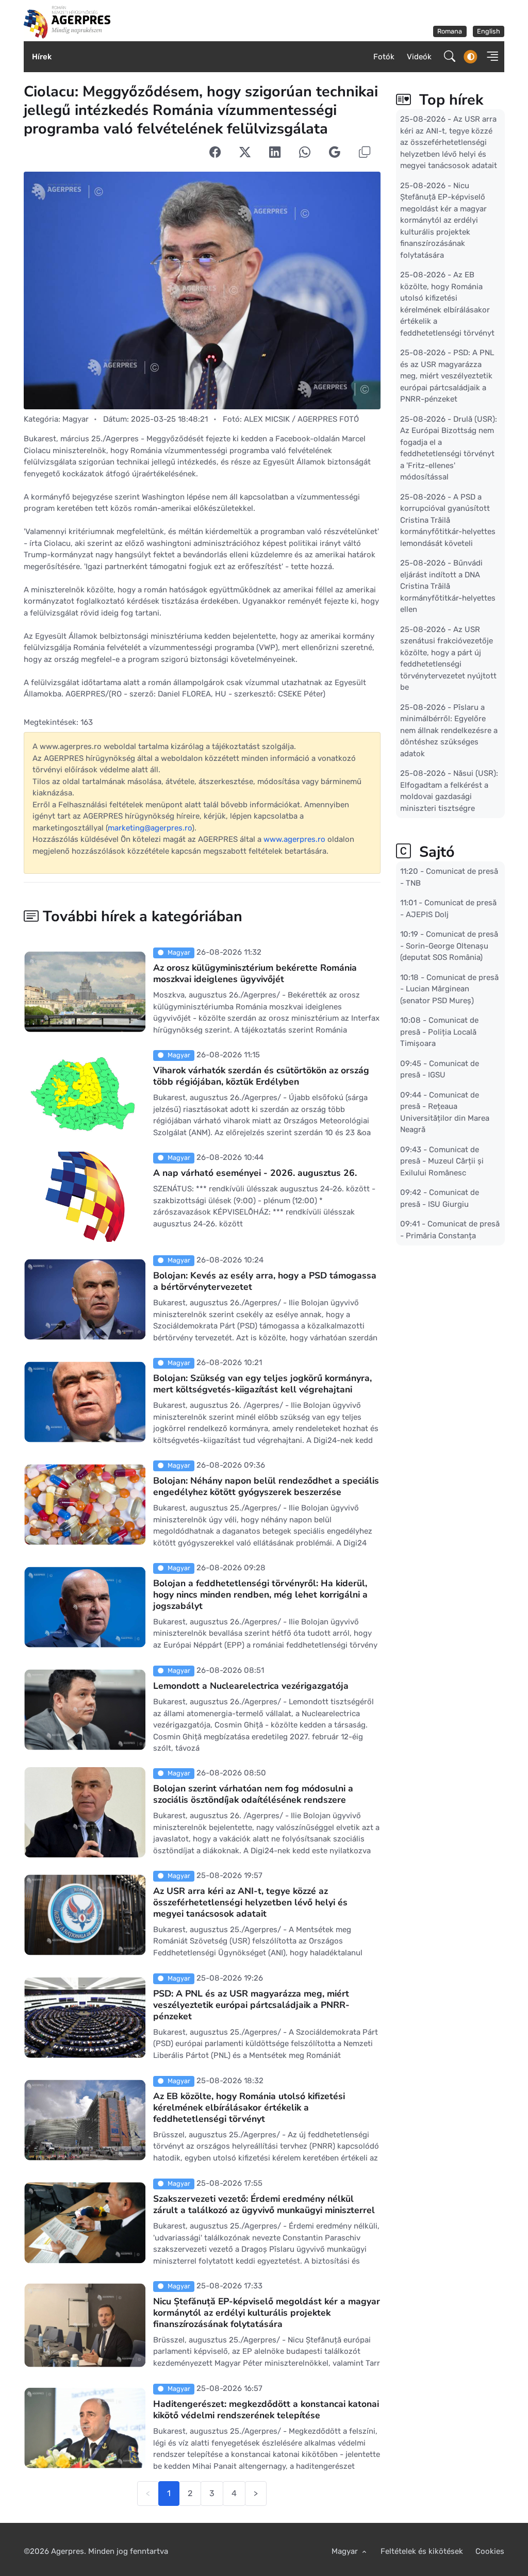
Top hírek (449, 100)
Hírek (42, 57)
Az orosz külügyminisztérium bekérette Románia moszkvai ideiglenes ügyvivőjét (255, 973)
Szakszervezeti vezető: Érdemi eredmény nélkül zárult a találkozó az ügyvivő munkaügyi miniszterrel (264, 2204)
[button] (490, 56)
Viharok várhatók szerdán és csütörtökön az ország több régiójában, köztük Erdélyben (261, 1076)
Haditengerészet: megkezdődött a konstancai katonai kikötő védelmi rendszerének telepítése (266, 2409)
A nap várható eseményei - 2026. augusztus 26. (255, 1173)
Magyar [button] (346, 2551)
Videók (419, 57)
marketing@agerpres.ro (150, 828)
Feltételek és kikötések (422, 2551)
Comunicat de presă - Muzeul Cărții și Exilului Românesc (442, 1161)
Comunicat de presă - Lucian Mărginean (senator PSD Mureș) (449, 988)
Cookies (490, 2551)
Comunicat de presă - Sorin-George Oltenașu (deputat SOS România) (449, 946)
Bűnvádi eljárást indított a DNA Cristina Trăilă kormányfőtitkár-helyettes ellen (448, 586)
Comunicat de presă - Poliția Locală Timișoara (439, 1032)
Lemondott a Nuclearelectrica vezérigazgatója (251, 1686)
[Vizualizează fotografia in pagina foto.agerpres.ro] (202, 290)
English (489, 31)
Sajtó (435, 852)
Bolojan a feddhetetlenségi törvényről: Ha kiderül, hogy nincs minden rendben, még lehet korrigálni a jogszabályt (260, 1594)
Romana (450, 31)
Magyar (76, 419)
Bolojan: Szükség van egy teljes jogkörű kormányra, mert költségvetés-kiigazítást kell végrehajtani (262, 1384)
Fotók (384, 57)
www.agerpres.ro (294, 839)
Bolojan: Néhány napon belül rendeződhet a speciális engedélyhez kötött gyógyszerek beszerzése (266, 1486)
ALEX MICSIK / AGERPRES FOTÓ (301, 419)
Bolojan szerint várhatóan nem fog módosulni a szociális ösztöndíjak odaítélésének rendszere (253, 1794)
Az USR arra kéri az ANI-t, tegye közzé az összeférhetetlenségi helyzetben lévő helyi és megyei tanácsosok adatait (250, 1902)
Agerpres (68, 2551)
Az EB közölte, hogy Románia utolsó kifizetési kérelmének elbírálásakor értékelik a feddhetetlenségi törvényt (249, 2107)
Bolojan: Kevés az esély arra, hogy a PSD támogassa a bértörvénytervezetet (265, 1281)
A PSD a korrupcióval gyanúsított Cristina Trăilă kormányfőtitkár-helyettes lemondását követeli (448, 520)
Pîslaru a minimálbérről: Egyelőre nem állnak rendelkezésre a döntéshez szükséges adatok (449, 730)
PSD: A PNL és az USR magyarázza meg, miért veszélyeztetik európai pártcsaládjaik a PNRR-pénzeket (251, 2005)
